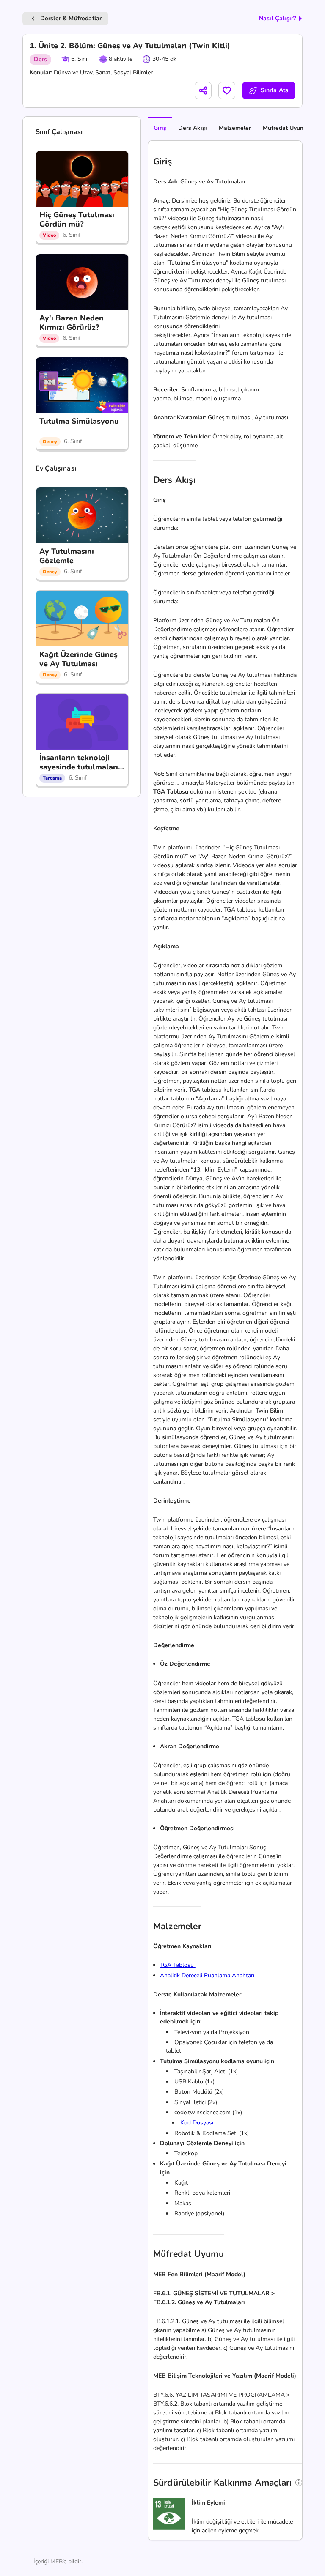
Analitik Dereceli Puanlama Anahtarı (207, 1975)
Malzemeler (235, 128)
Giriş (160, 128)
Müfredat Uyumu (286, 128)
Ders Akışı (193, 128)
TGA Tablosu (178, 1965)
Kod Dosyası (197, 2123)
